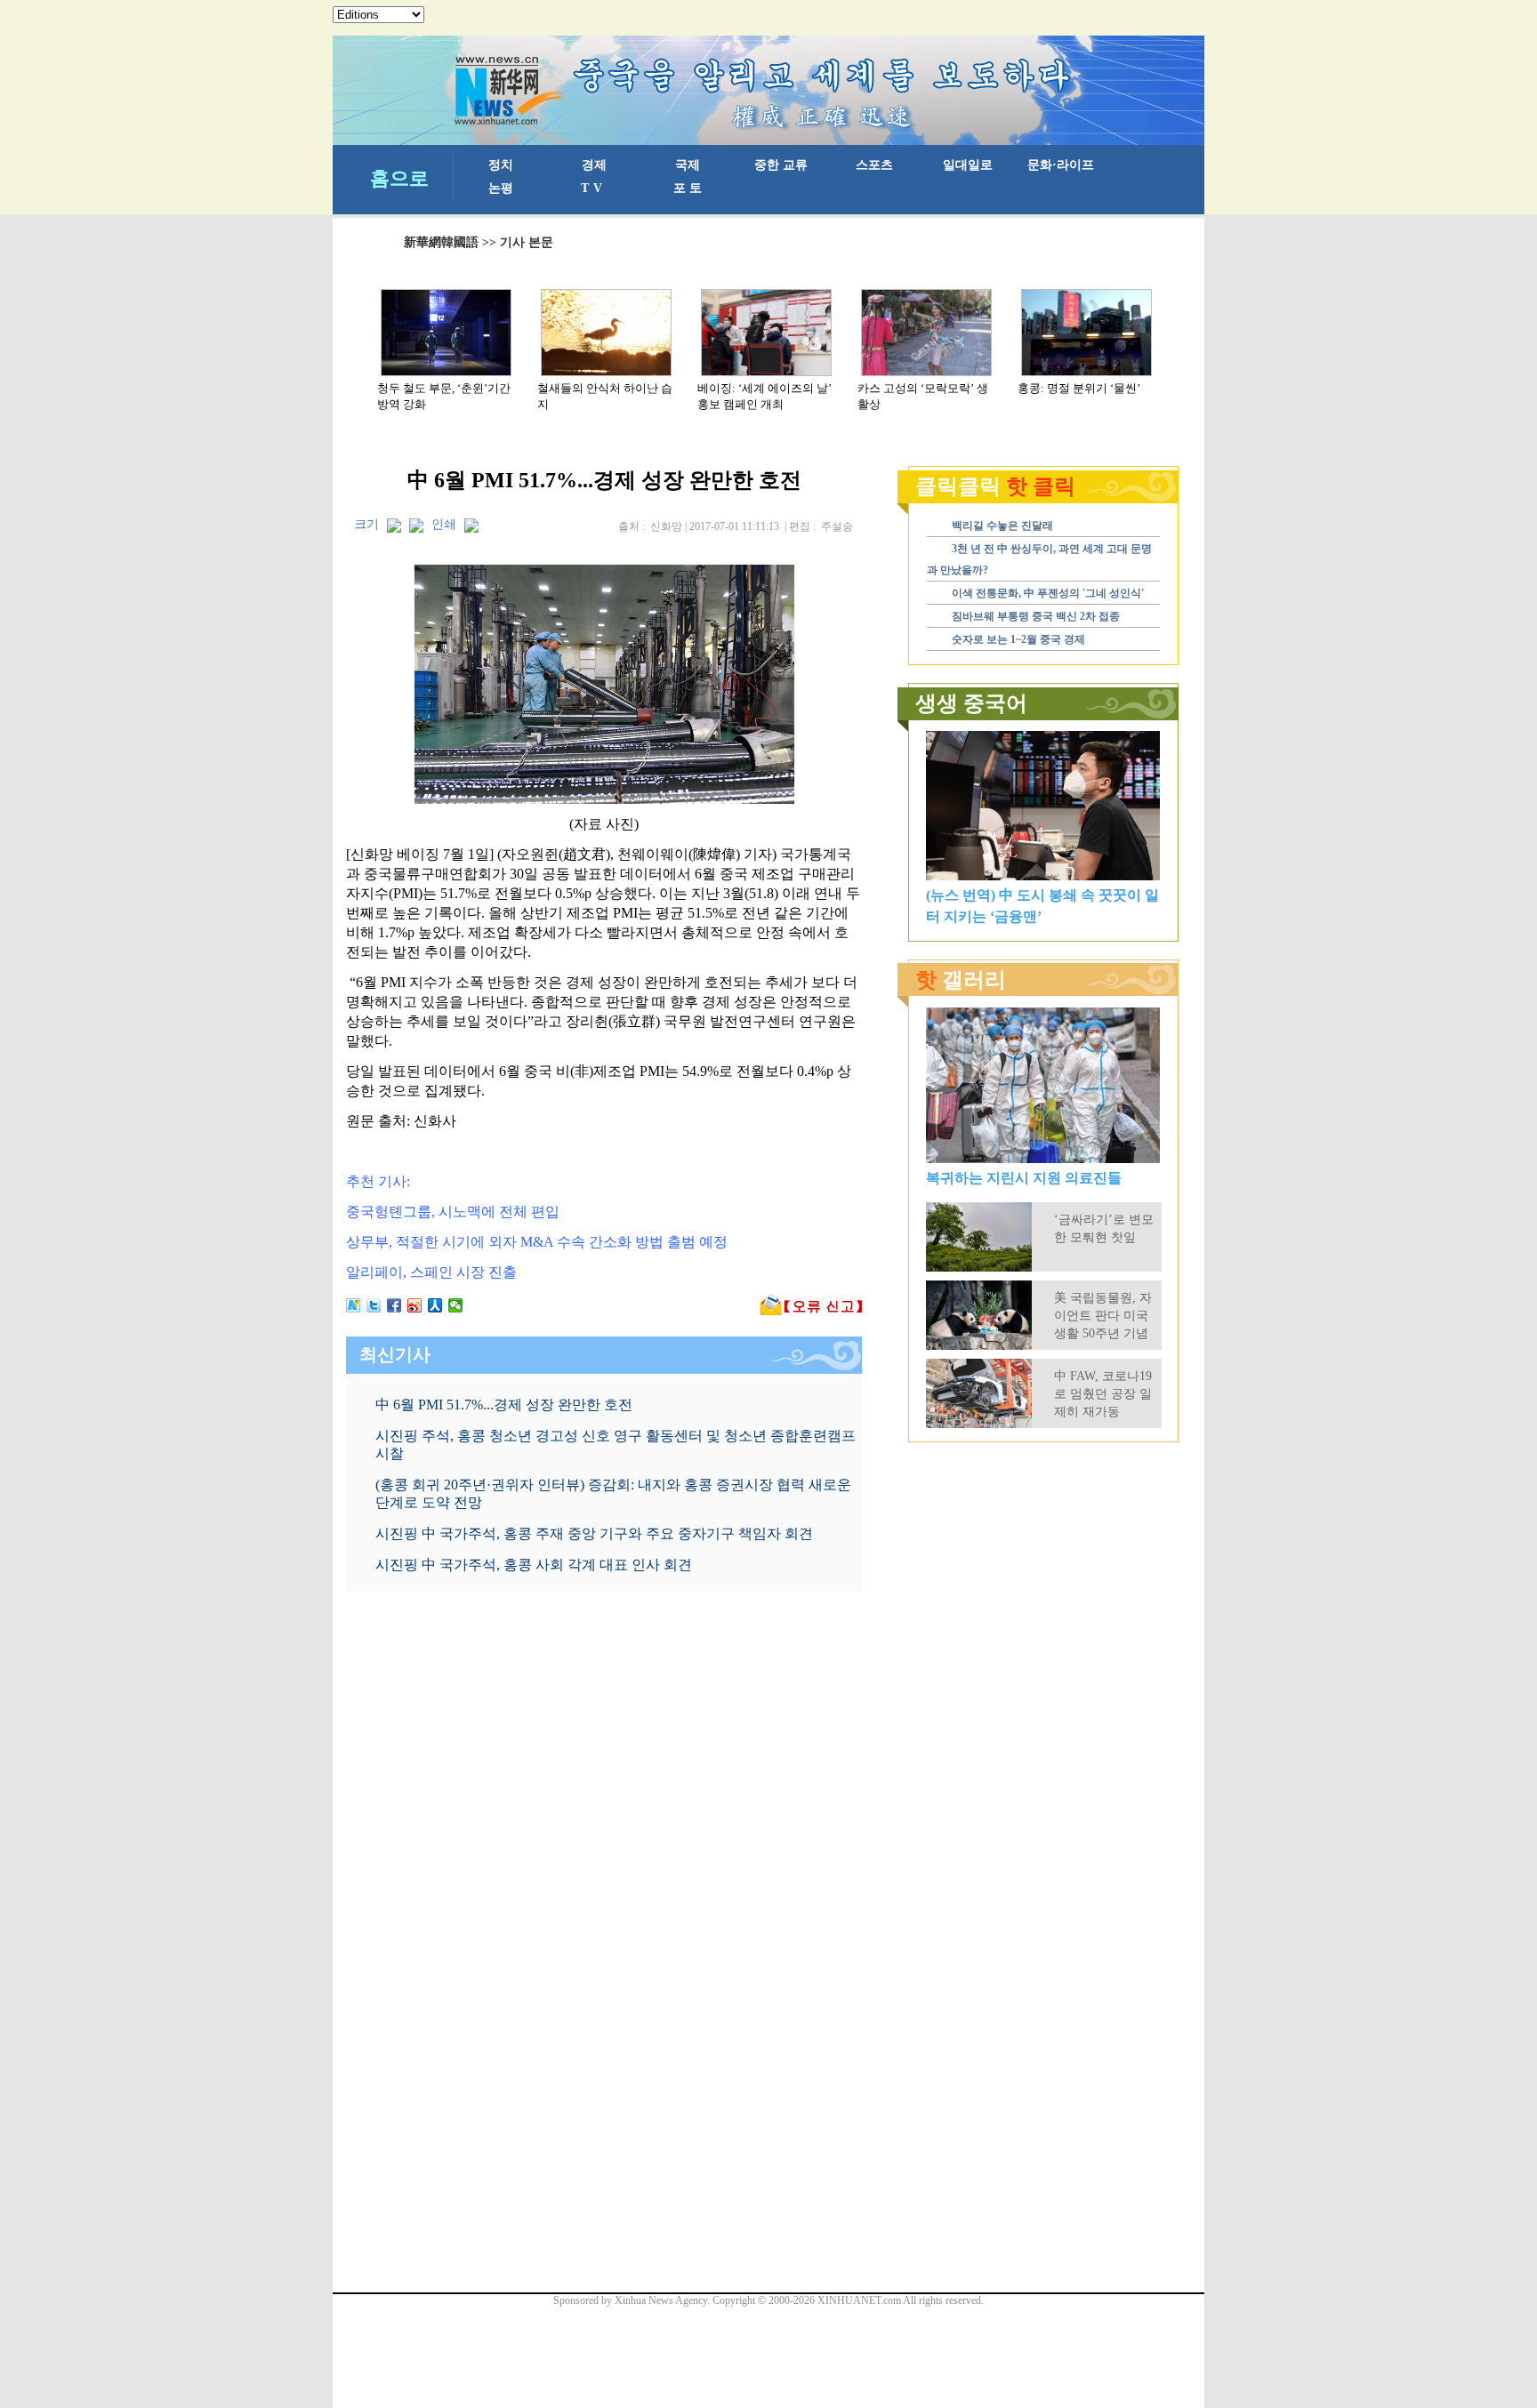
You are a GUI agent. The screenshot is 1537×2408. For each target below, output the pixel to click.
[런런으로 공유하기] (435, 1305)
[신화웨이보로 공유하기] (354, 1305)
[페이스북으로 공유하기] (394, 1305)
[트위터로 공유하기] (374, 1305)
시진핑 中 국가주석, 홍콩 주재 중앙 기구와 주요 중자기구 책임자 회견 (594, 1533)
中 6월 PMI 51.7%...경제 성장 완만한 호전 (504, 1405)
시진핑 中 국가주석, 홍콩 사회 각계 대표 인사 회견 (534, 1565)
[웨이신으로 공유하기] (456, 1305)
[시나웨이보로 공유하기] (415, 1305)
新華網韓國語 (441, 242)
